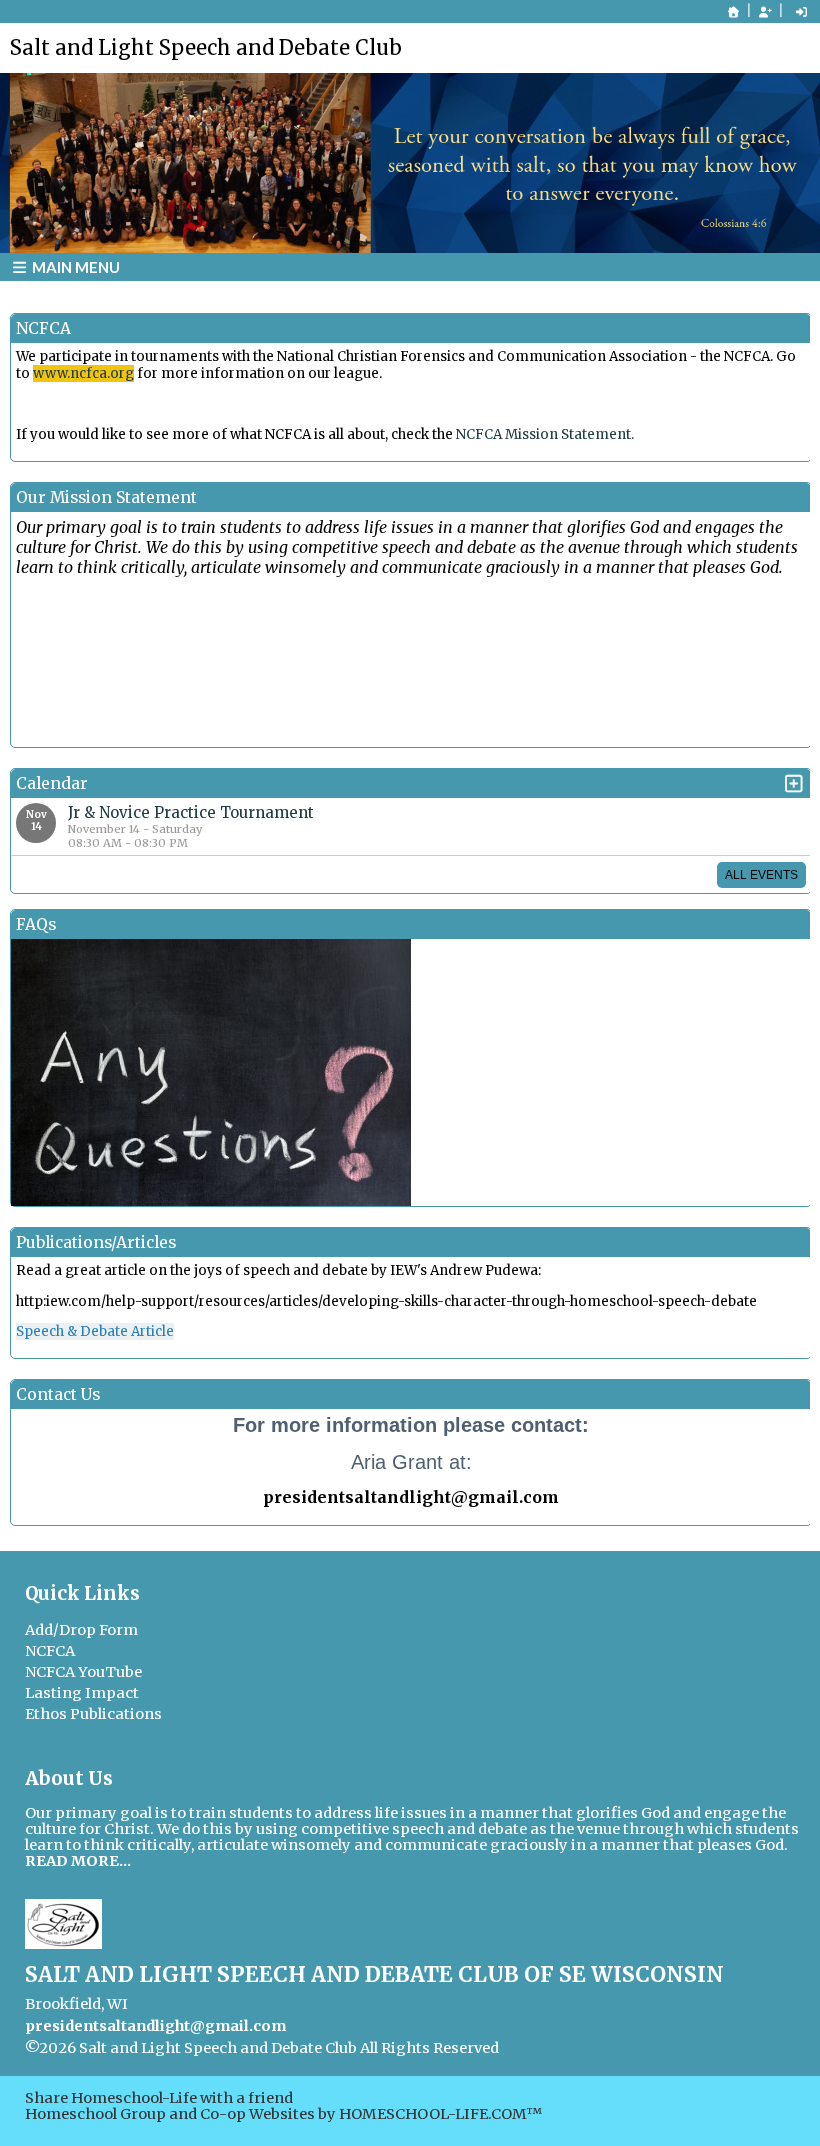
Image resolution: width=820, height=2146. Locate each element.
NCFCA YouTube (83, 1672)
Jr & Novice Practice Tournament (191, 812)
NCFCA (50, 1651)
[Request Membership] (765, 12)
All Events (761, 875)
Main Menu (74, 267)
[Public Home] (734, 12)
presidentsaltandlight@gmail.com (155, 2026)
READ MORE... (78, 1861)
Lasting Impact (82, 1693)
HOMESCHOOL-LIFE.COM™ (440, 2114)
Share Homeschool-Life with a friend (159, 2098)
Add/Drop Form (81, 1630)
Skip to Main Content (594, 2048)
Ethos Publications (93, 1714)
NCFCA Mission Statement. (545, 434)
